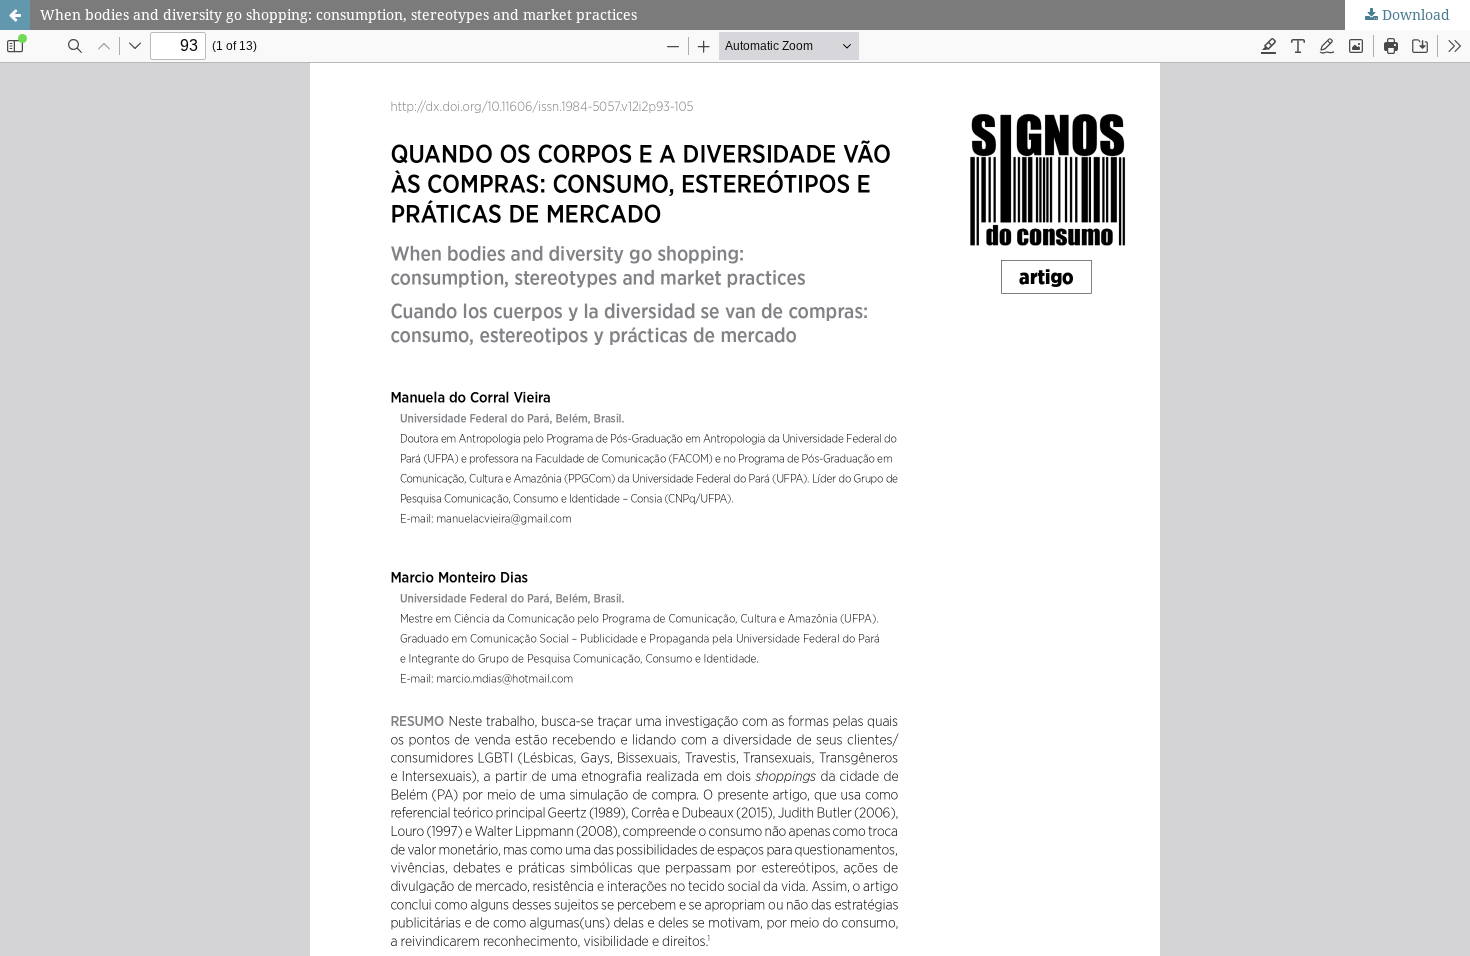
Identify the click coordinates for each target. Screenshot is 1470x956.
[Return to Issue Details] (15, 15)
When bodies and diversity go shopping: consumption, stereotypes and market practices (338, 14)
